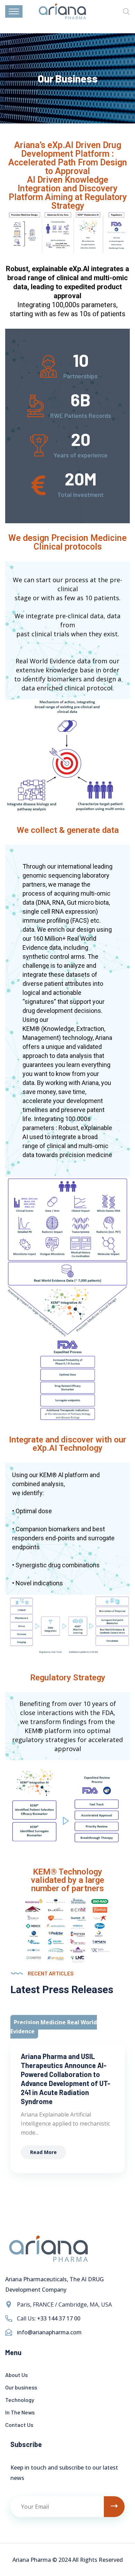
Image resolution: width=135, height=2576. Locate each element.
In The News (20, 2412)
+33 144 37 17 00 (59, 2318)
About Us (16, 2375)
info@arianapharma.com (49, 2332)
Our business (21, 2387)
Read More (43, 2152)
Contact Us (19, 2425)
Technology (20, 2400)
